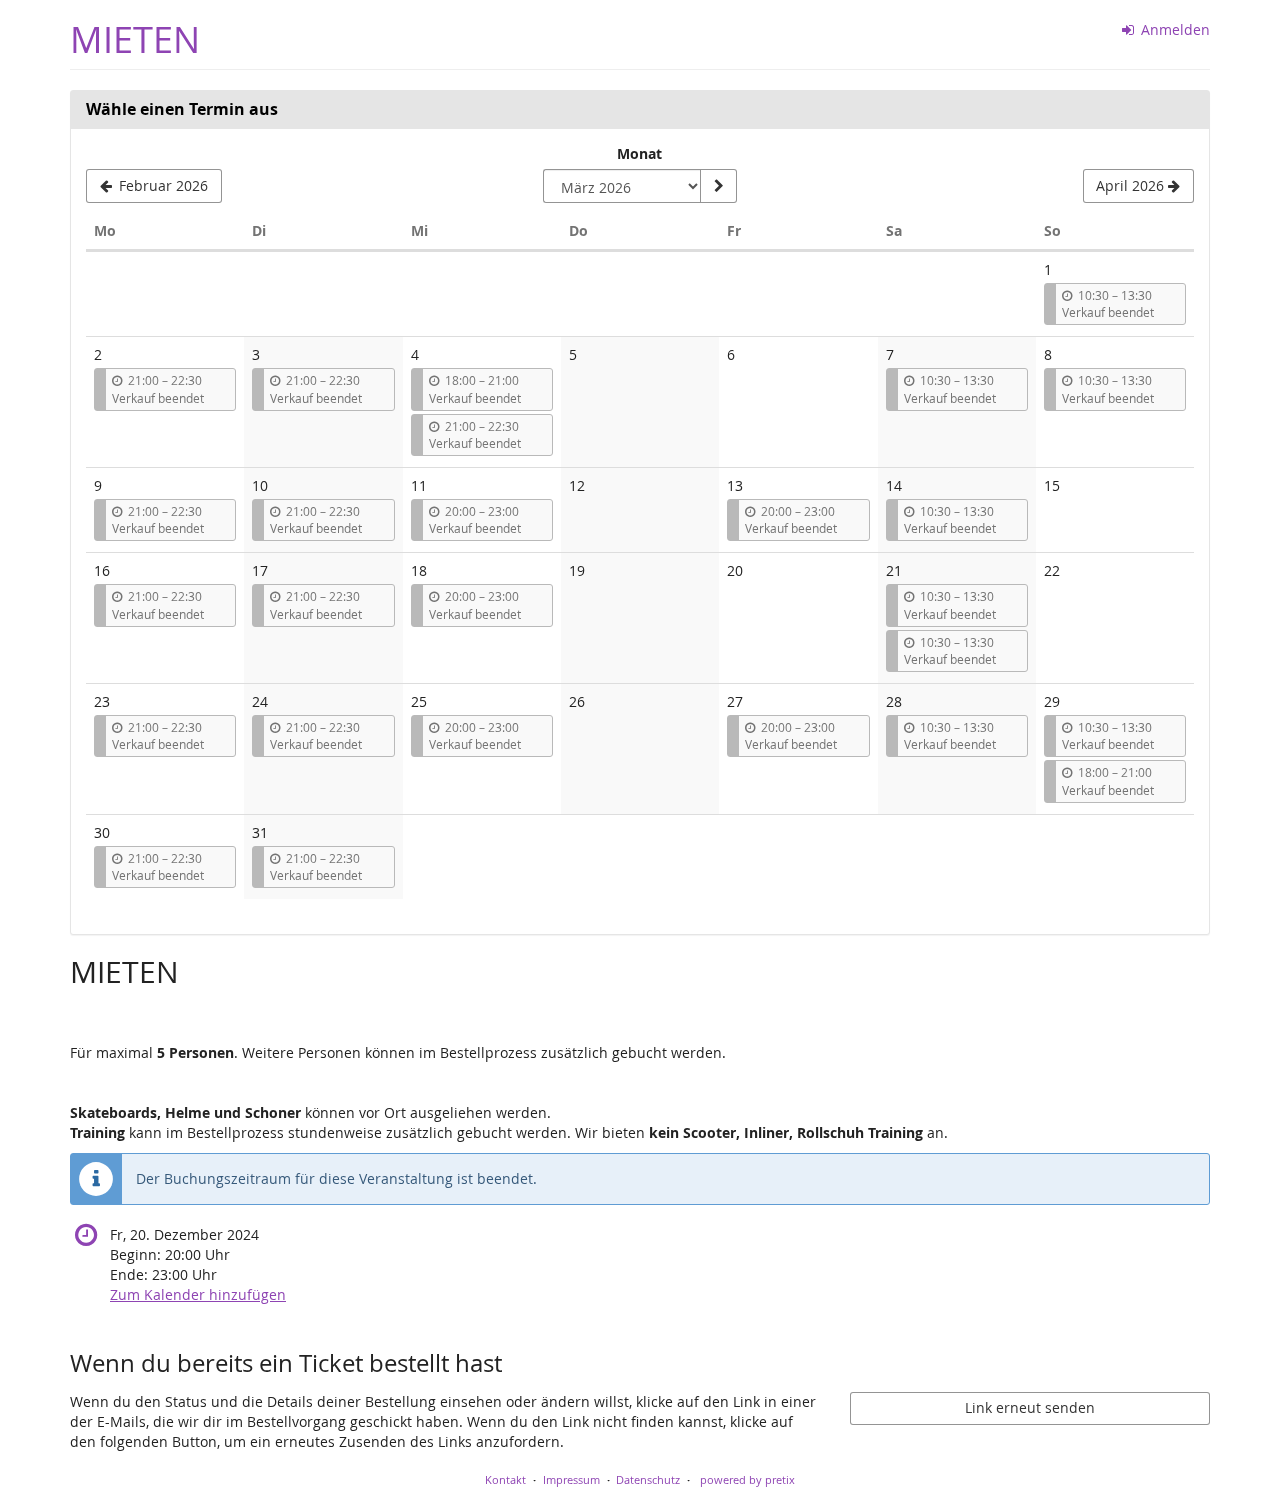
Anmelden (1173, 29)
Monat (639, 153)
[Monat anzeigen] (718, 186)
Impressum (571, 1479)
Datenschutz (648, 1479)
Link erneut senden (1030, 1407)
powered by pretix (747, 1479)
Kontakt (505, 1479)
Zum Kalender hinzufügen (198, 1294)
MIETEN (135, 39)
